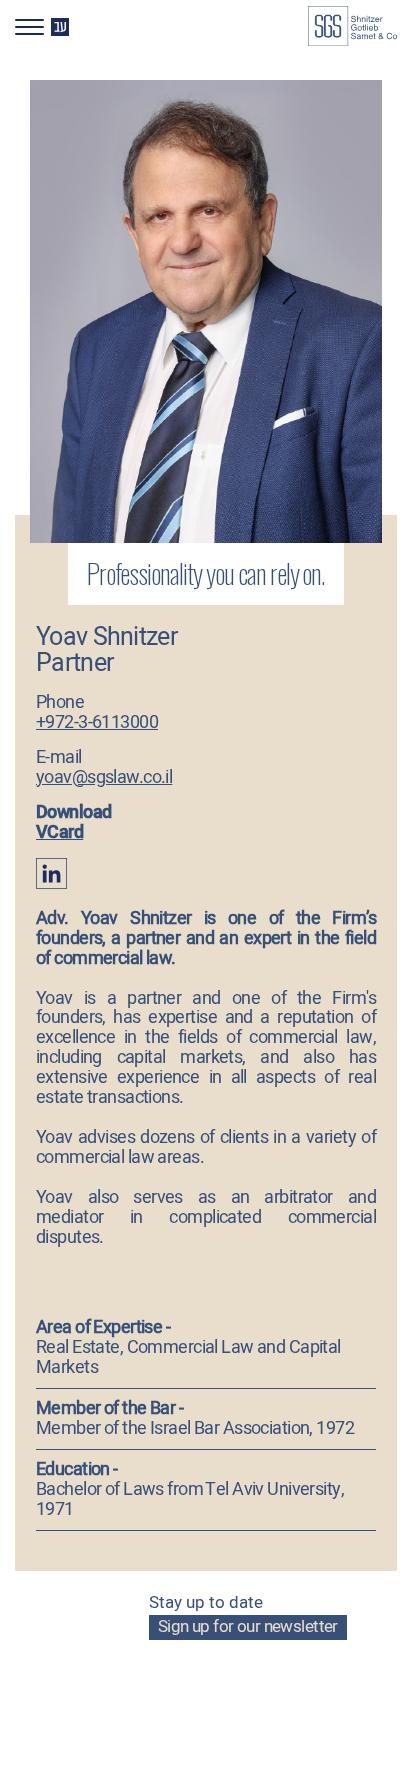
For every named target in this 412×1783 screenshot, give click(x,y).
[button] (48, 23)
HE (59, 26)
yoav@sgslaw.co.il (104, 777)
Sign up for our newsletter (248, 1627)
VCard (59, 832)
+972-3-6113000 (97, 722)
